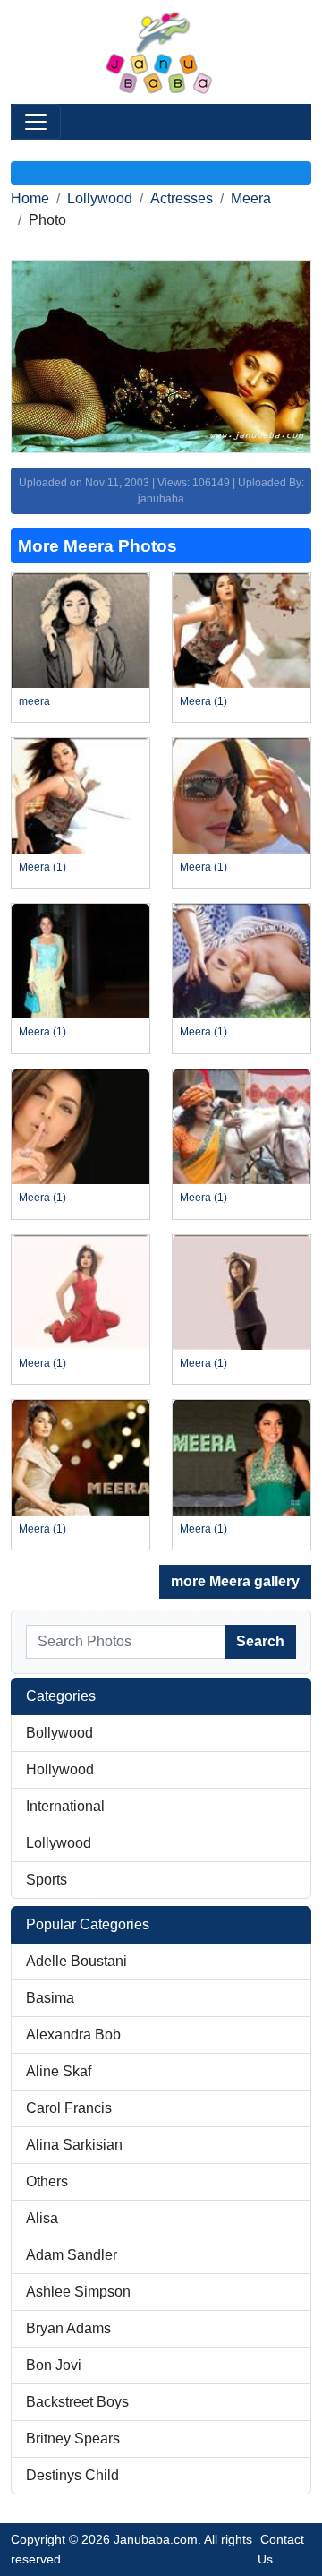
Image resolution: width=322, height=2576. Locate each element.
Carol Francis (69, 2108)
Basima (50, 1998)
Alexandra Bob (73, 2035)
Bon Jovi (54, 2365)
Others (47, 2181)
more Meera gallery (235, 1581)
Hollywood (60, 1769)
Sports (47, 1880)
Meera (251, 198)
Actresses (182, 198)
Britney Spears (73, 2439)
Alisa (42, 2218)
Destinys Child (72, 2475)
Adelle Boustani (76, 1961)
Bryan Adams (68, 2328)
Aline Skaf (59, 2071)
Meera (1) (203, 701)
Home (30, 198)
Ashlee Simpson (78, 2292)
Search (260, 1641)
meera (34, 701)
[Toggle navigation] (36, 122)
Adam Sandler (72, 2255)
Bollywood (59, 1733)
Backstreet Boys (77, 2402)
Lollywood (100, 198)
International (65, 1806)
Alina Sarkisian (74, 2145)
